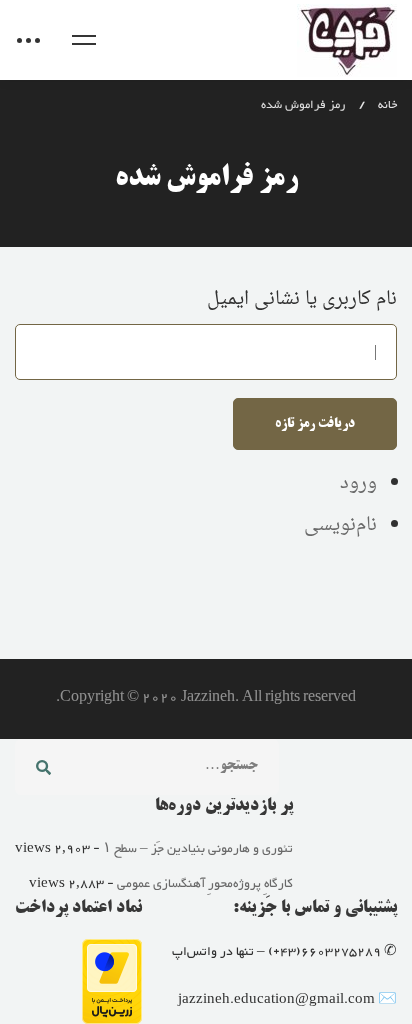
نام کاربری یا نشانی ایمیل (302, 299)
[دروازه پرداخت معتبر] (112, 952)
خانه (387, 105)
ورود (358, 483)
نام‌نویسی (340, 525)
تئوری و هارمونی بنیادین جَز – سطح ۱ (198, 849)
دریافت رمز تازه (315, 424)
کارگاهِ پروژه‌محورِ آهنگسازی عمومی (205, 884)
